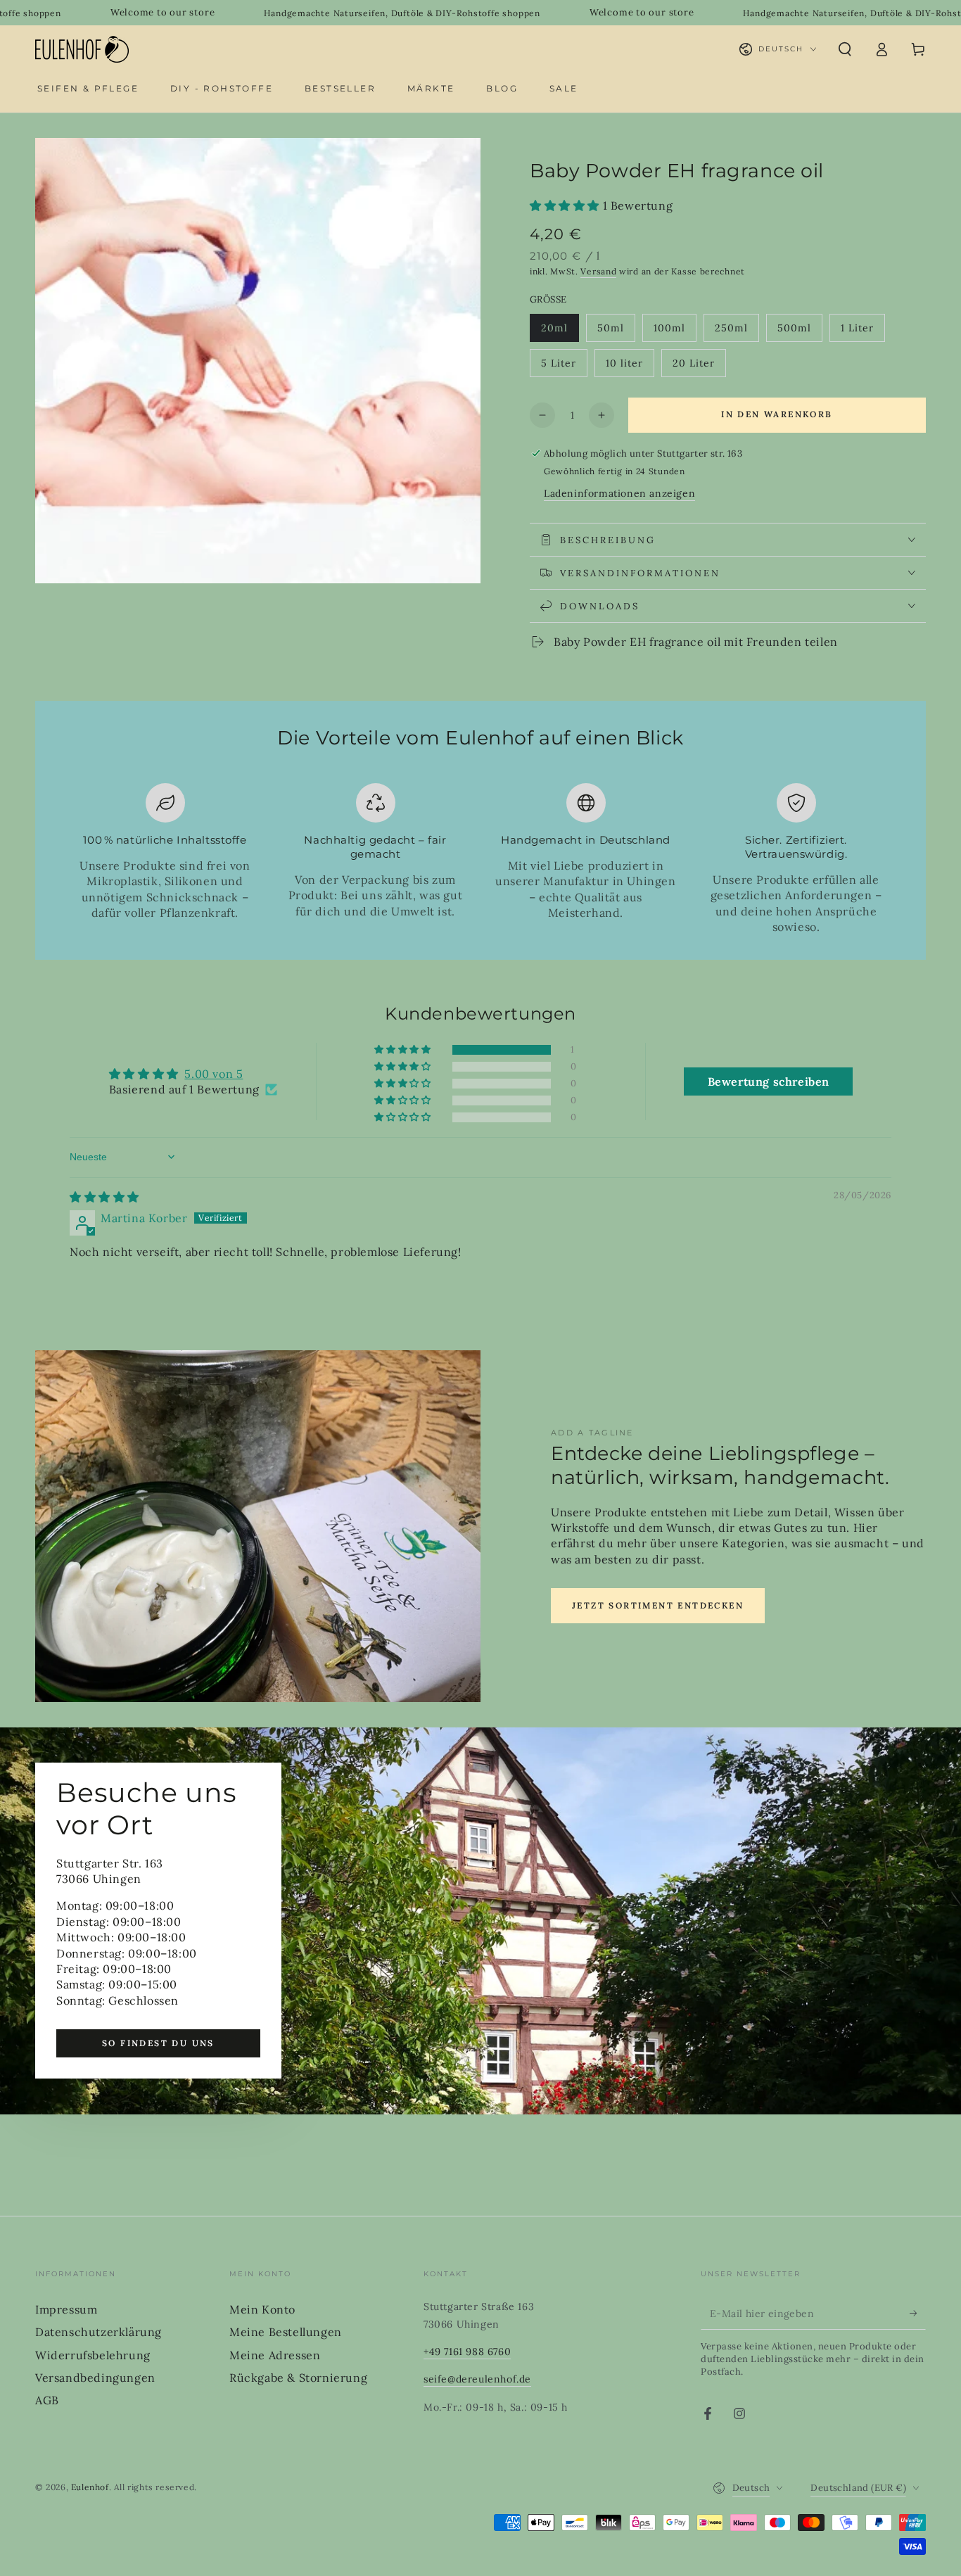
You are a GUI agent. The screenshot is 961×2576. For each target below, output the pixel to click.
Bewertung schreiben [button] (769, 1081)
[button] (845, 49)
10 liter (630, 367)
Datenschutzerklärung (98, 2332)
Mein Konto (262, 2309)
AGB (47, 2400)
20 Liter (699, 367)
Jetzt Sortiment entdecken (658, 1605)
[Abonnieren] (918, 2314)
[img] (104, 1197)
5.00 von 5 (214, 1074)
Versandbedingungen (95, 2378)
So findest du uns (158, 2043)
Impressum (66, 2309)
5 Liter (564, 367)
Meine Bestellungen (286, 2332)
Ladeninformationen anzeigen (619, 493)
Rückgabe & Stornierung (298, 2378)
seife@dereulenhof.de (477, 2379)
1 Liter (863, 332)
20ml (560, 332)
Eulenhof (90, 2487)
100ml (675, 332)
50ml (616, 332)
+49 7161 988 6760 (467, 2352)
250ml (737, 332)
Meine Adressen (275, 2355)
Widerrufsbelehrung (93, 2355)
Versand (598, 271)
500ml (800, 332)
